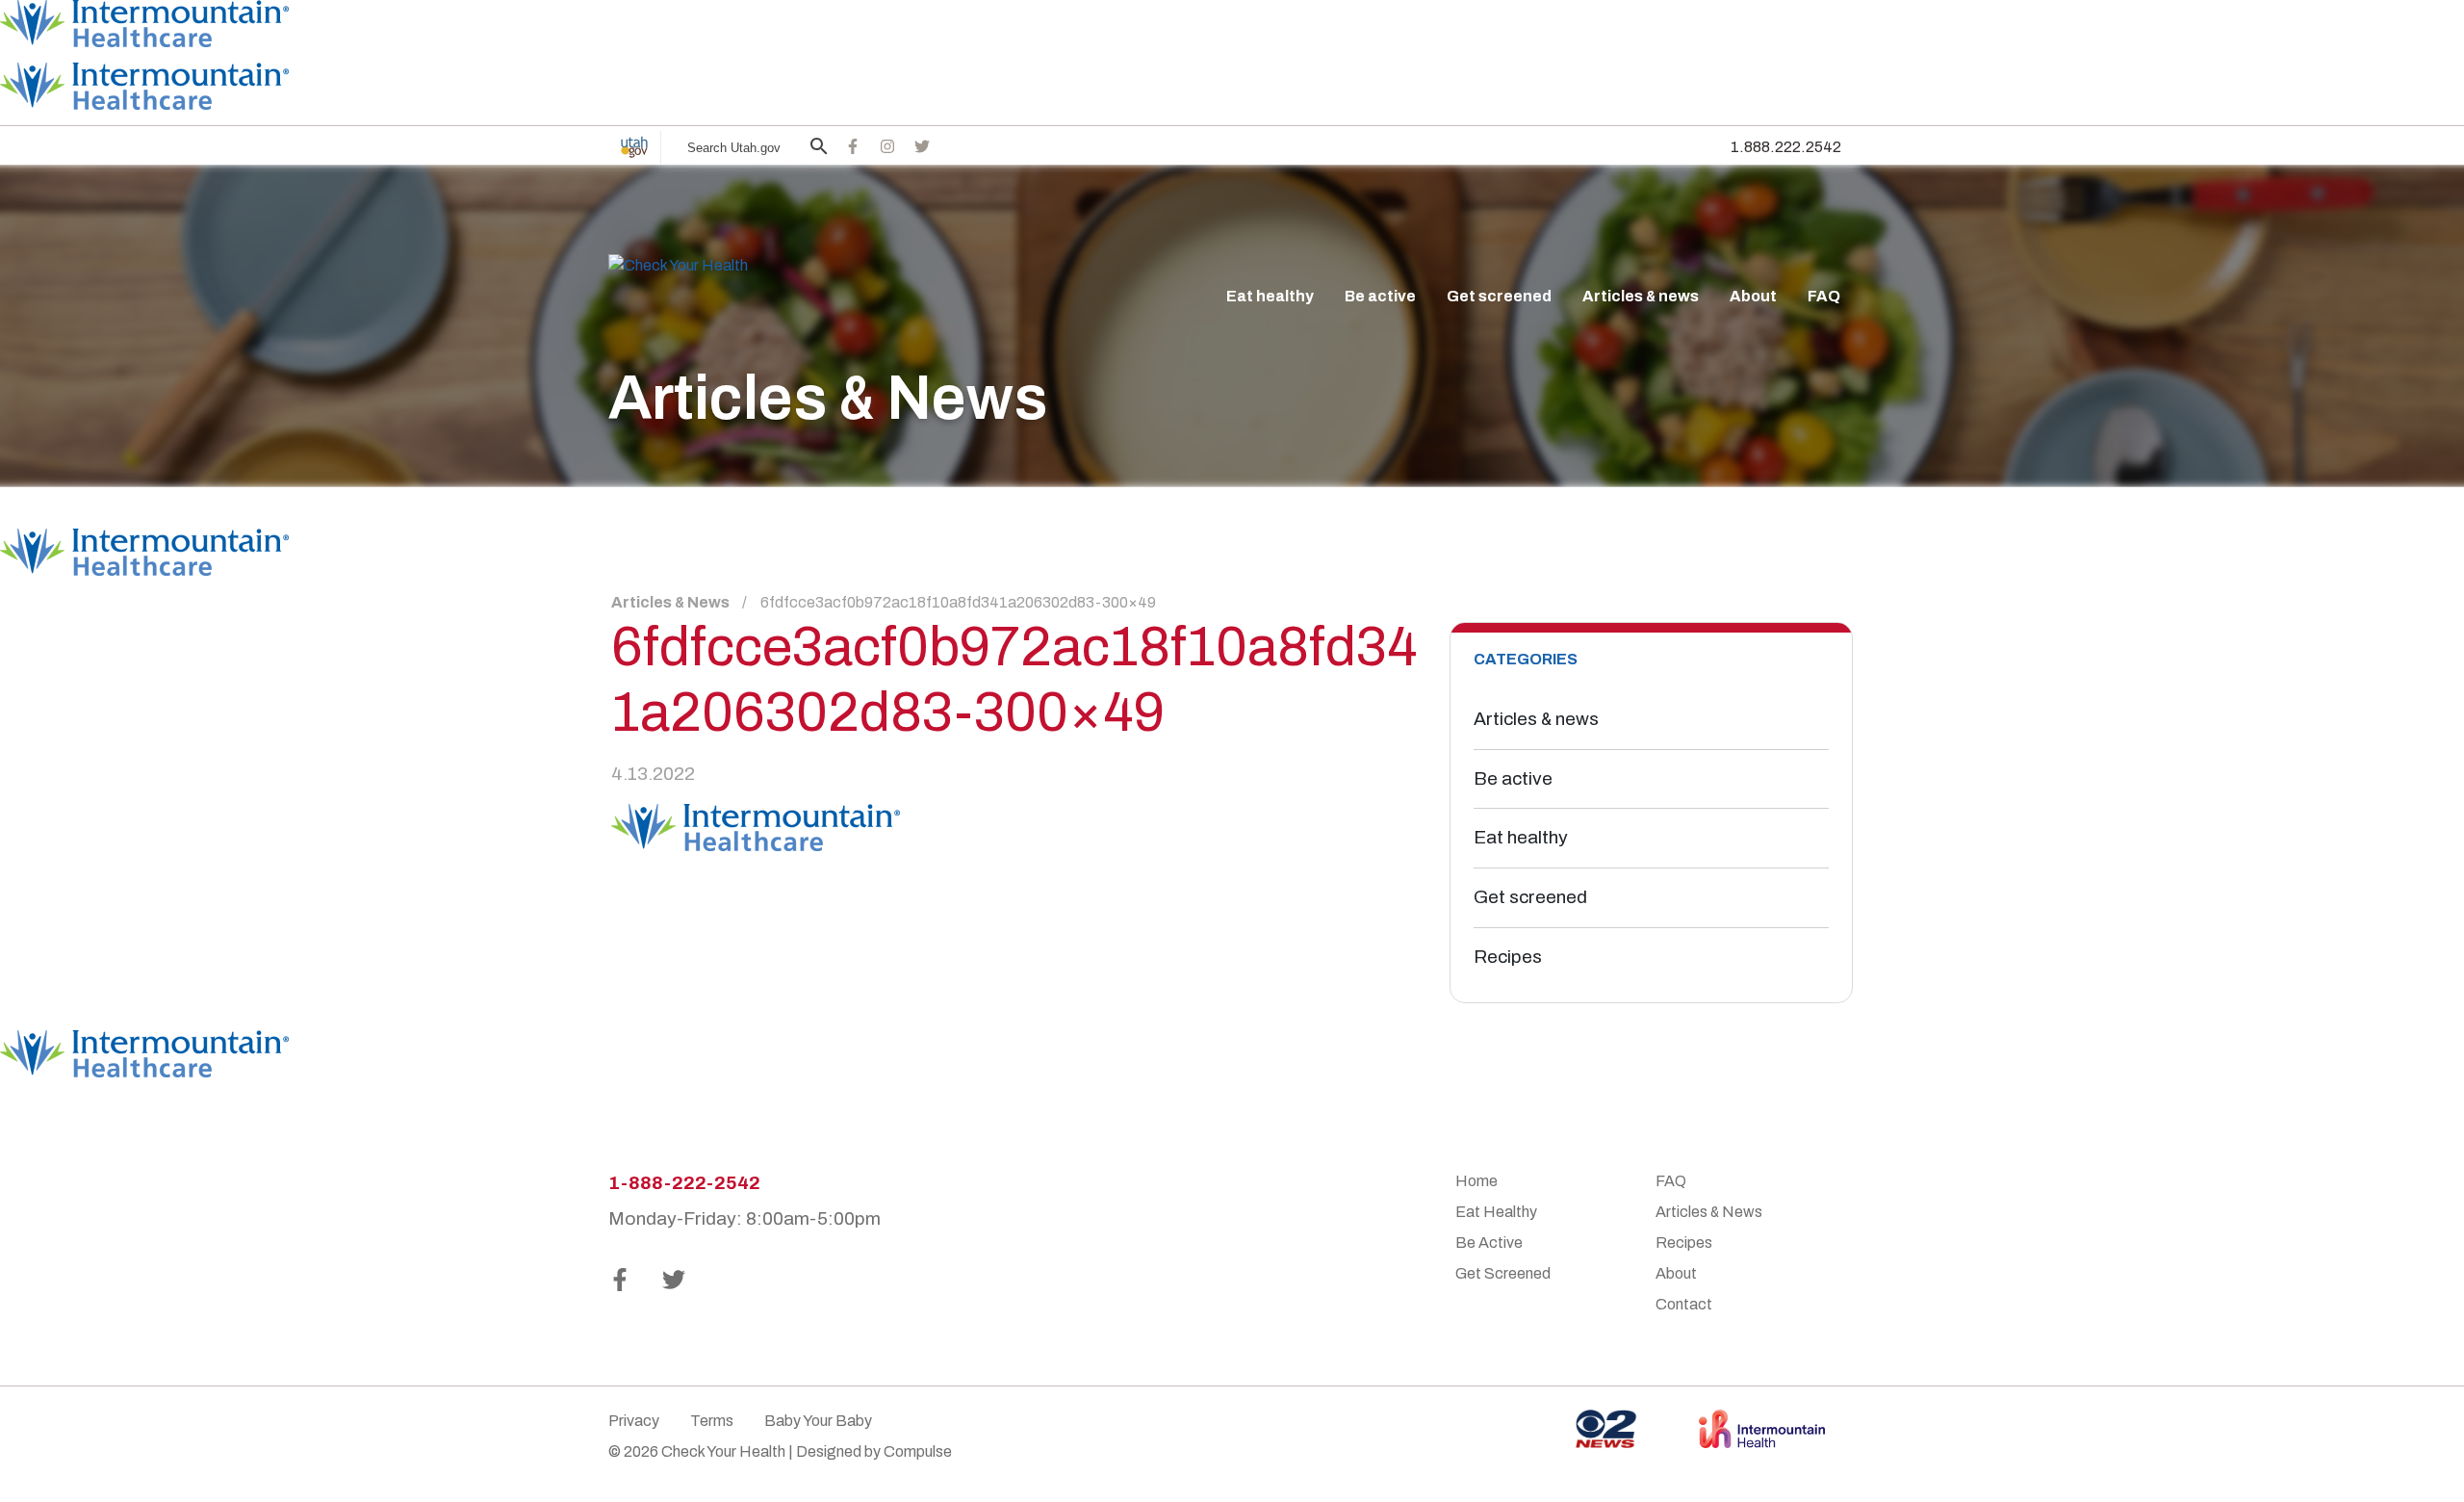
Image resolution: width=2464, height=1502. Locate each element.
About (1753, 296)
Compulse (918, 1451)
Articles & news (1641, 296)
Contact (1684, 1304)
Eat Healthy (1496, 1212)
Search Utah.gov (734, 148)
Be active (1380, 296)
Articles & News (670, 602)
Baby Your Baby (818, 1421)
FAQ (1824, 296)
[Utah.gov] (634, 147)
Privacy (634, 1421)
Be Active (1489, 1243)
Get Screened (1503, 1273)
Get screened (1499, 296)
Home (1476, 1181)
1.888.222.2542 (1786, 147)
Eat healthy (1270, 296)
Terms (712, 1421)
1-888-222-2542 (684, 1183)
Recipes (1508, 957)
